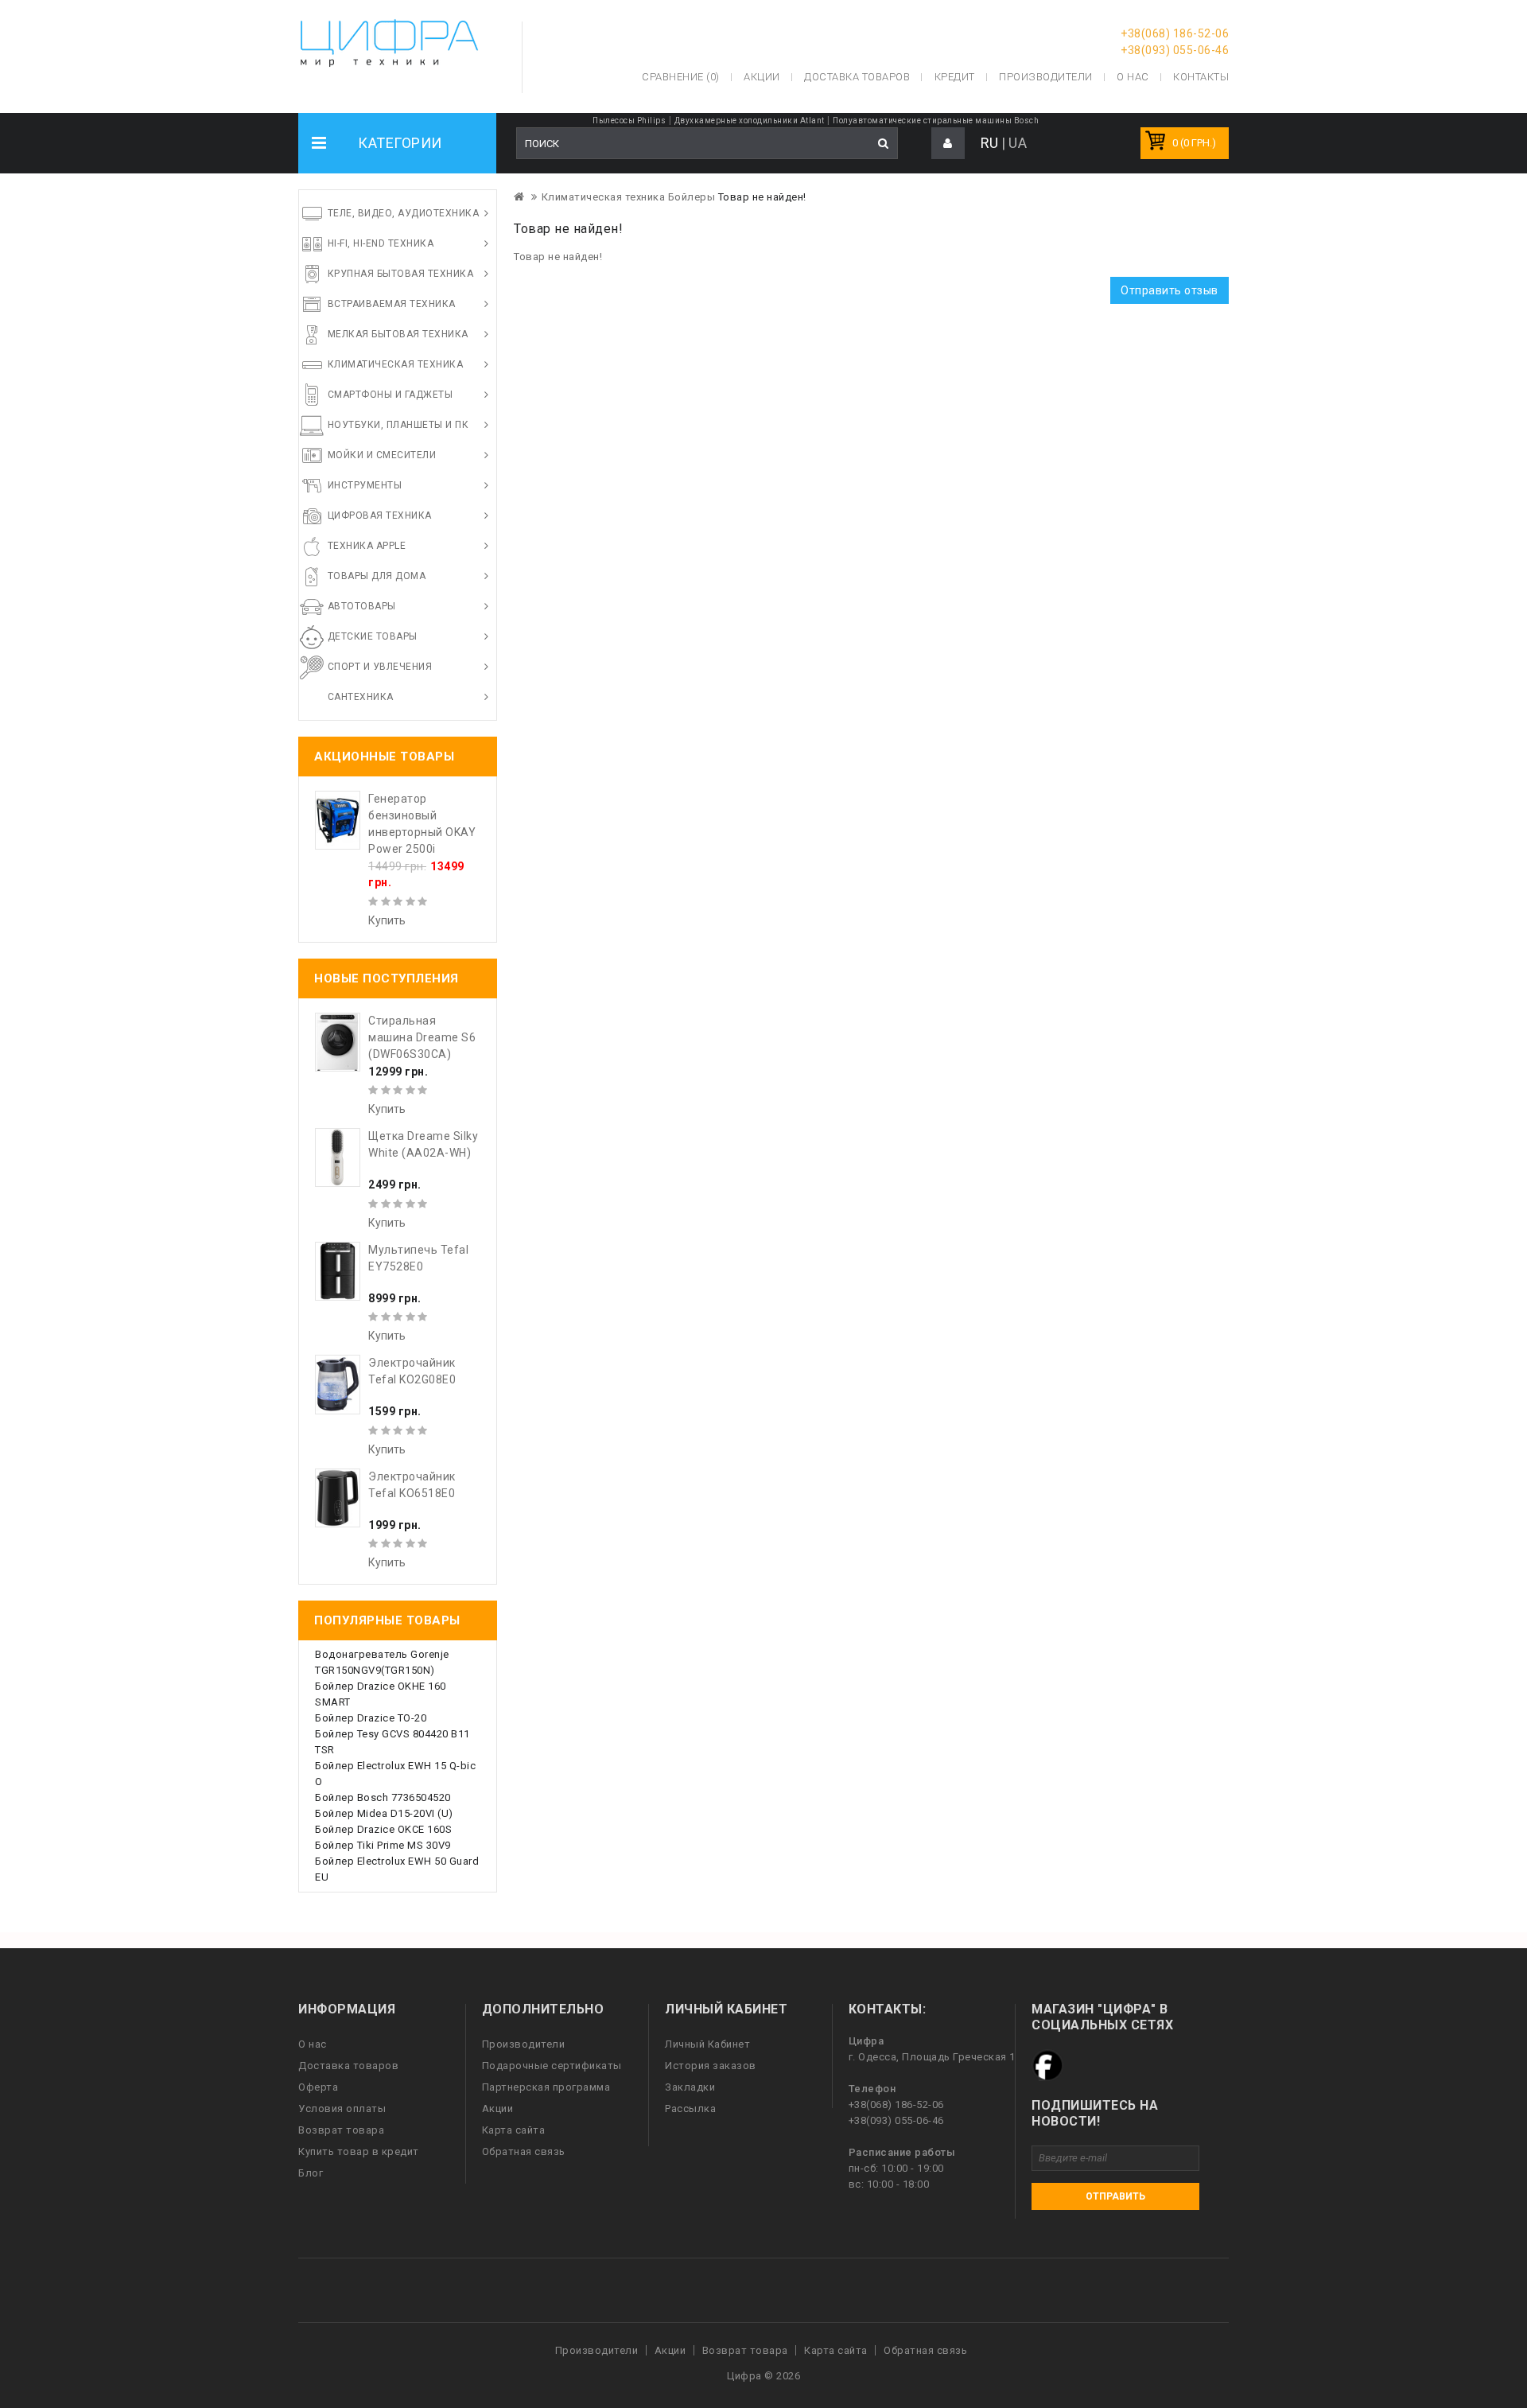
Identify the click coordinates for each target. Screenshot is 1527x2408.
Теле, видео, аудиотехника (404, 213)
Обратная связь (524, 2151)
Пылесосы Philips (629, 121)
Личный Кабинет (707, 2044)
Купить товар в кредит (359, 2151)
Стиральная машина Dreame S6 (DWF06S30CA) (422, 1037)
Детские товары (373, 636)
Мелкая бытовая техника (398, 334)
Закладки (690, 2087)
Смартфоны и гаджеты (390, 395)
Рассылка (690, 2108)
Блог (311, 2173)
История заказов (711, 2066)
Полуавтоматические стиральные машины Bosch (936, 121)
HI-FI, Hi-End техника (381, 243)
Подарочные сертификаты (552, 2066)
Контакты (1201, 77)
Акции (498, 2108)
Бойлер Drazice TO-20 (371, 1718)
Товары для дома (377, 576)
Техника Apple (367, 546)
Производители (1046, 77)
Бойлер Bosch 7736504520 (383, 1797)
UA (1018, 143)
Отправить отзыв (1170, 290)
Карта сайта (514, 2130)
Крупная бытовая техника (401, 274)
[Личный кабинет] (948, 144)
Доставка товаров (348, 2066)
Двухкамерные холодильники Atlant (750, 121)
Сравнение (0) (681, 77)
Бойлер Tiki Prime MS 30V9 (383, 1845)
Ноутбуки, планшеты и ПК (398, 425)
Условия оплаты (342, 2108)
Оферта (318, 2087)
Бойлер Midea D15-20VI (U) (384, 1813)
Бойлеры (692, 197)
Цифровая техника (380, 515)
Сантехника (361, 697)
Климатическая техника (396, 364)
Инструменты (365, 485)
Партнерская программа (546, 2087)
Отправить (1115, 2196)
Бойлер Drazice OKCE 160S (383, 1829)
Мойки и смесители (382, 455)
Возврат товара (341, 2130)
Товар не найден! (762, 197)
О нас (313, 2044)
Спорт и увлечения (380, 667)
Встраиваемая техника (392, 304)
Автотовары (362, 606)
